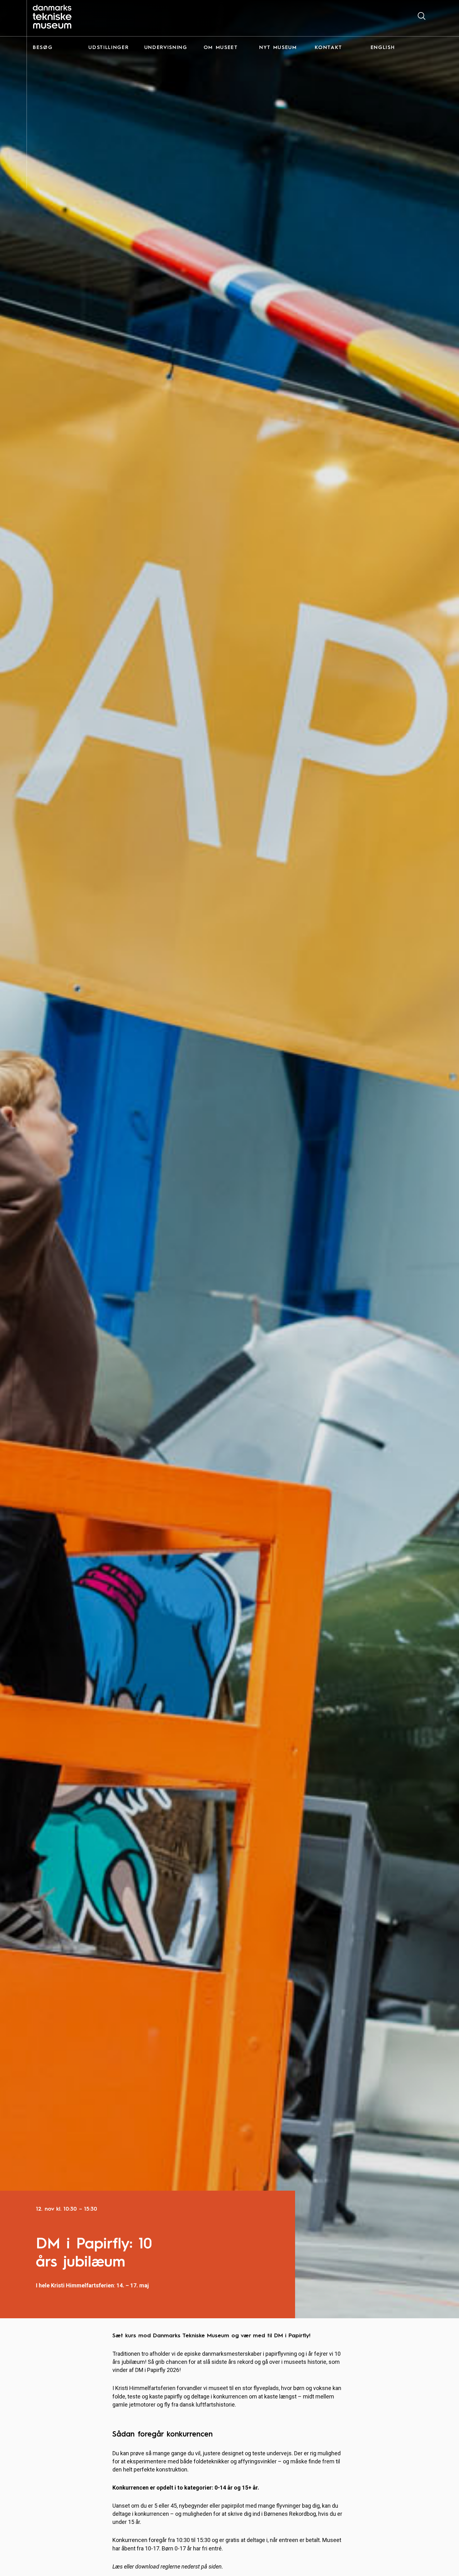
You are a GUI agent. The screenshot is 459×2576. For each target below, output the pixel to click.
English (383, 48)
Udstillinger (109, 48)
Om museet (221, 48)
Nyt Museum (278, 48)
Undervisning (166, 48)
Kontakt (328, 48)
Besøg (43, 48)
